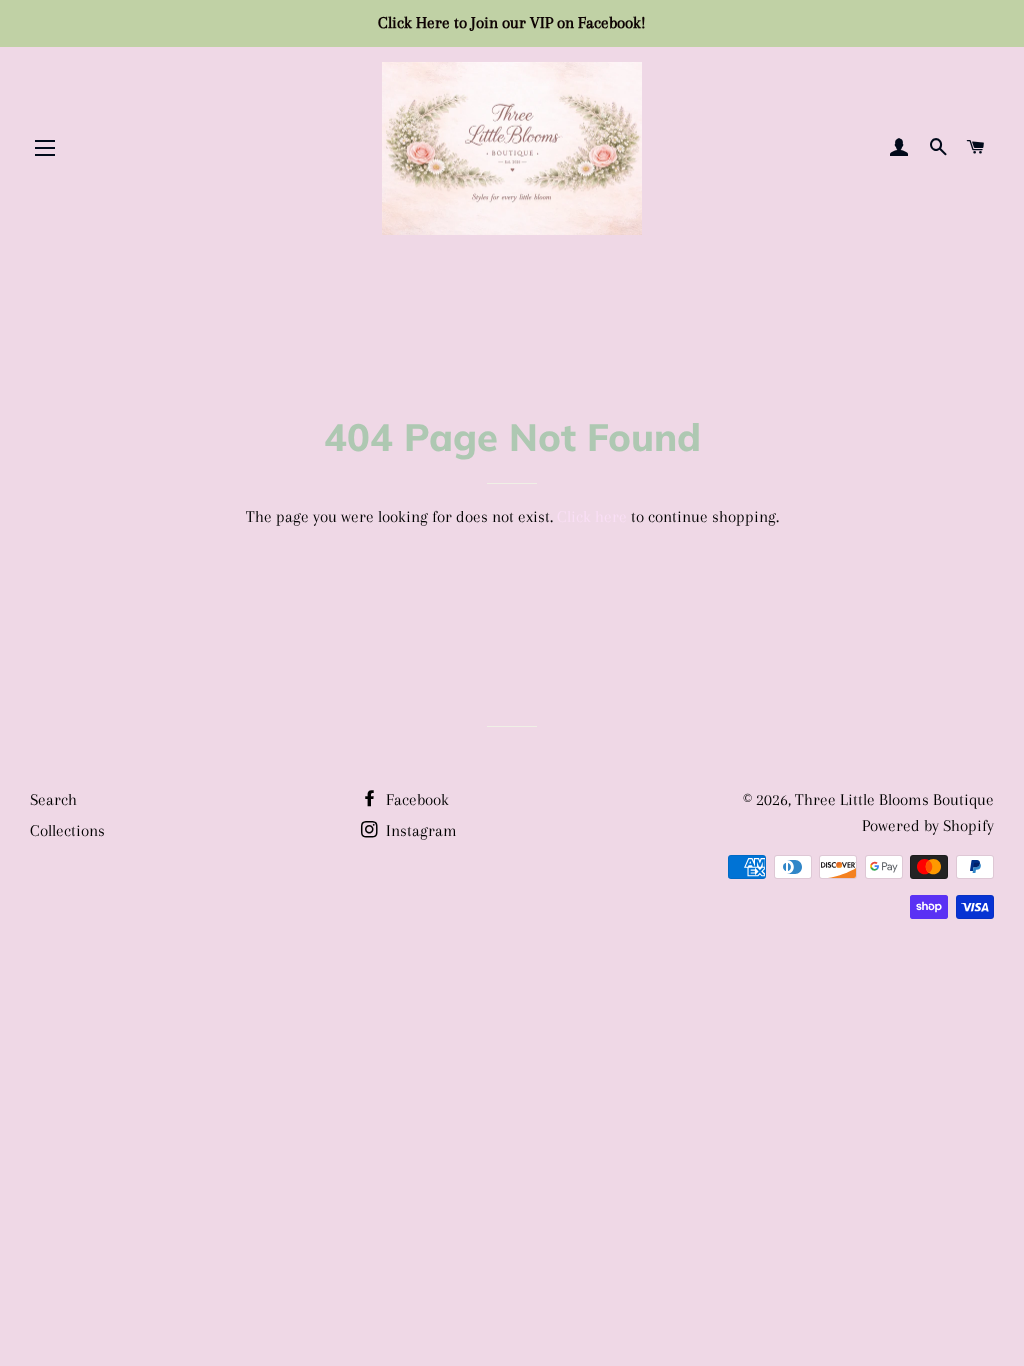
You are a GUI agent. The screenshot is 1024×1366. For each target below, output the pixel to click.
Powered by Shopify (928, 825)
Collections (67, 830)
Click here (592, 516)
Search (53, 799)
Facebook (415, 799)
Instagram (419, 830)
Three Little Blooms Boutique (894, 799)
